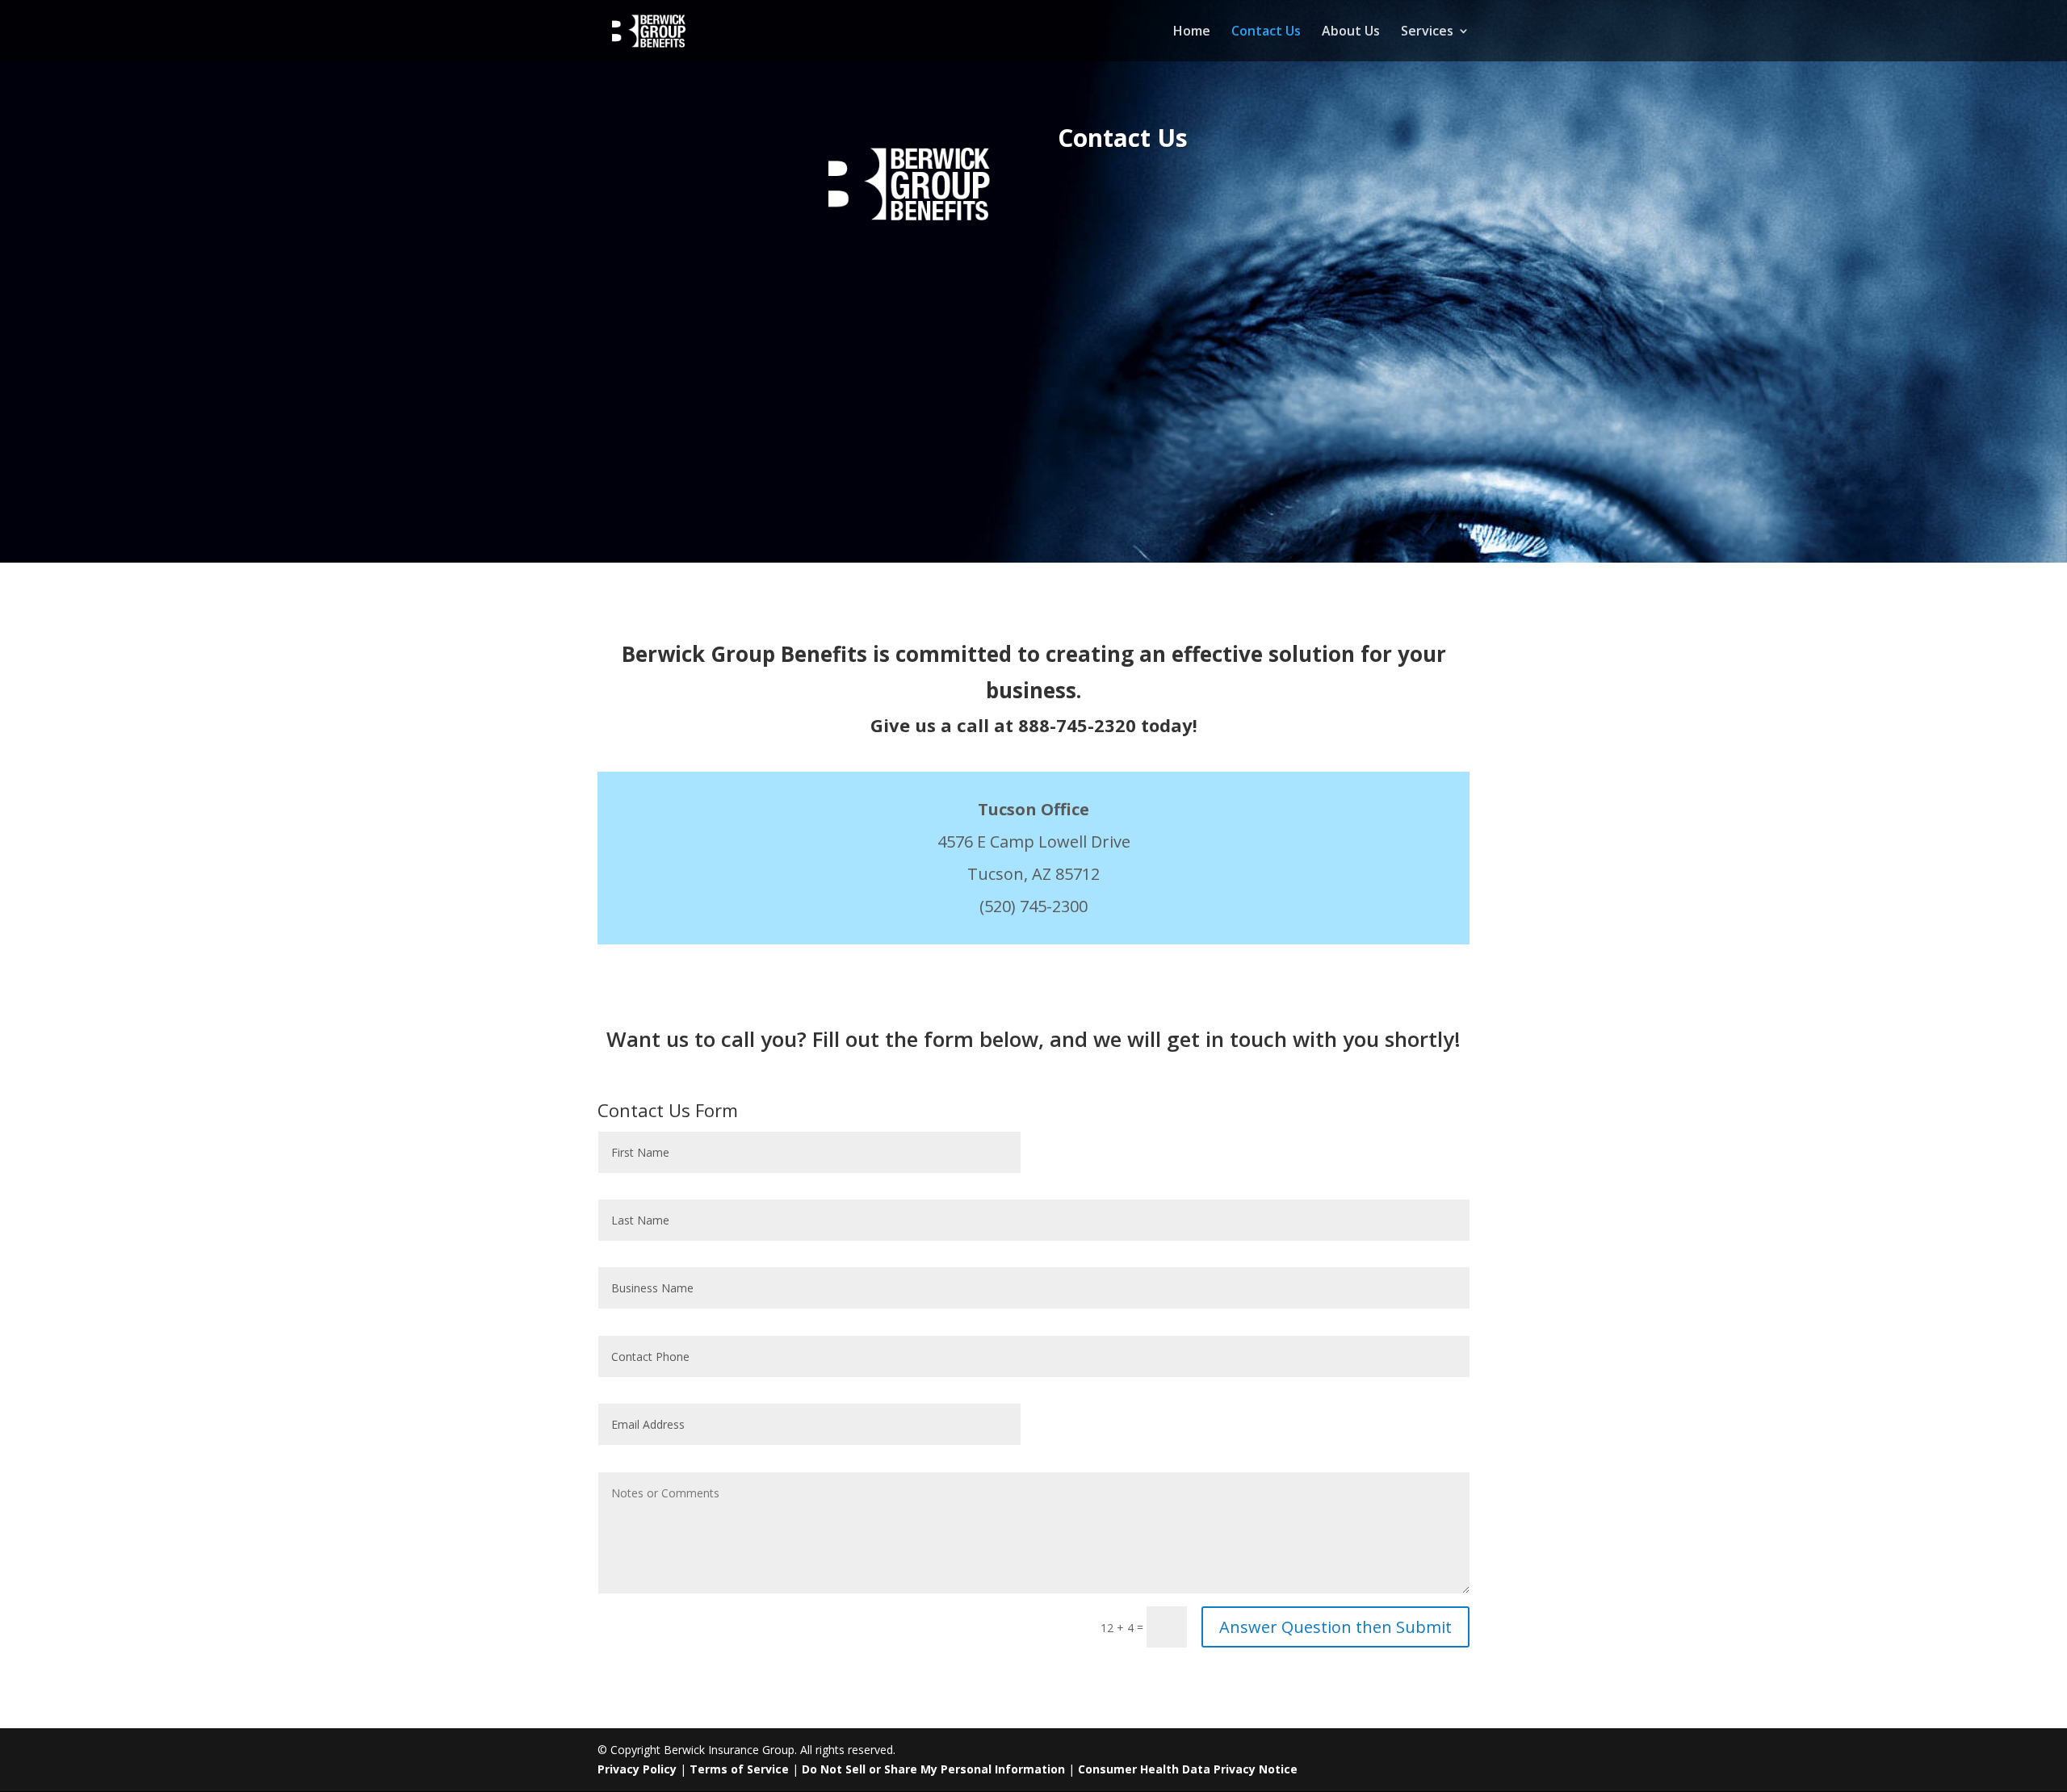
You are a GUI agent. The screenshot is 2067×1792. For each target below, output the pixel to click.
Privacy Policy (637, 1769)
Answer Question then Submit (1335, 1627)
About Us (1351, 32)
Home (1192, 32)
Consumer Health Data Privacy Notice (1188, 1769)
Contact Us (1266, 32)
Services (1427, 32)
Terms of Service (739, 1769)
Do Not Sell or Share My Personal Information (933, 1769)
